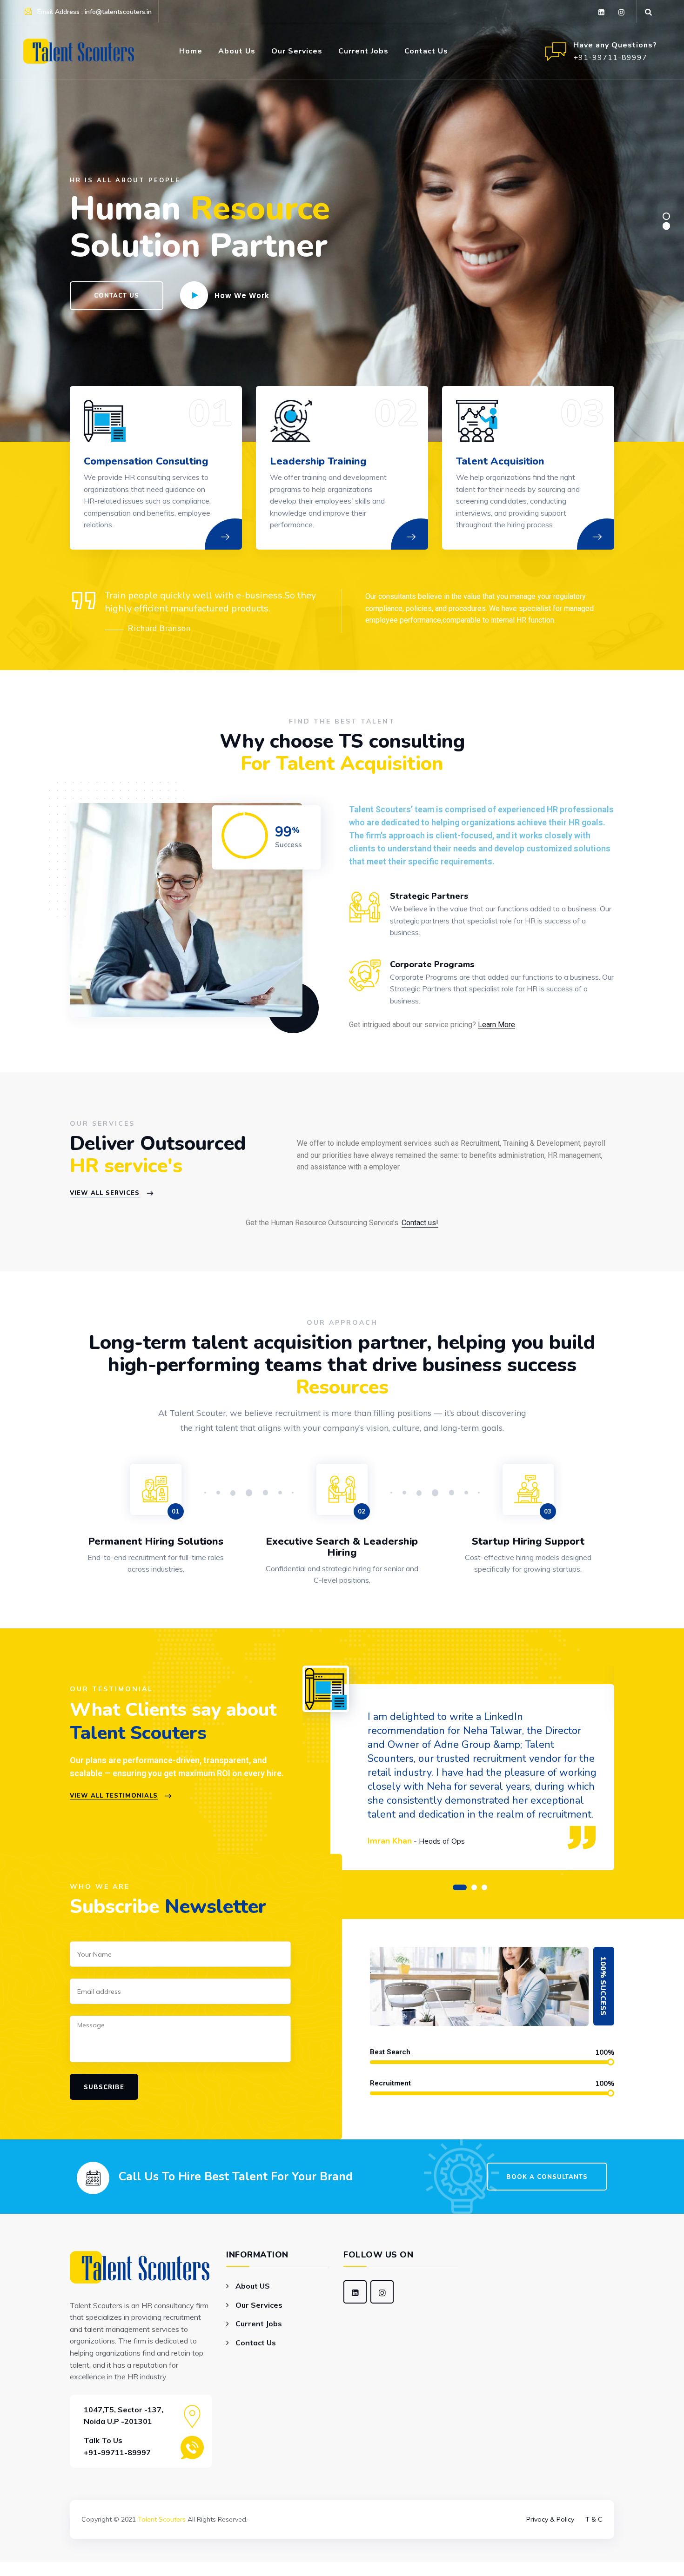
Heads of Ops (442, 1841)
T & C (594, 2519)
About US (253, 2286)
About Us (237, 51)
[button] (460, 1887)
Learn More (496, 1025)
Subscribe (104, 2087)
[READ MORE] (235, 549)
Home (191, 51)
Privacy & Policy (550, 2519)
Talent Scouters (162, 2519)
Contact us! (420, 1223)
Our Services (297, 51)
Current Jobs (363, 51)
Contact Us (426, 51)
